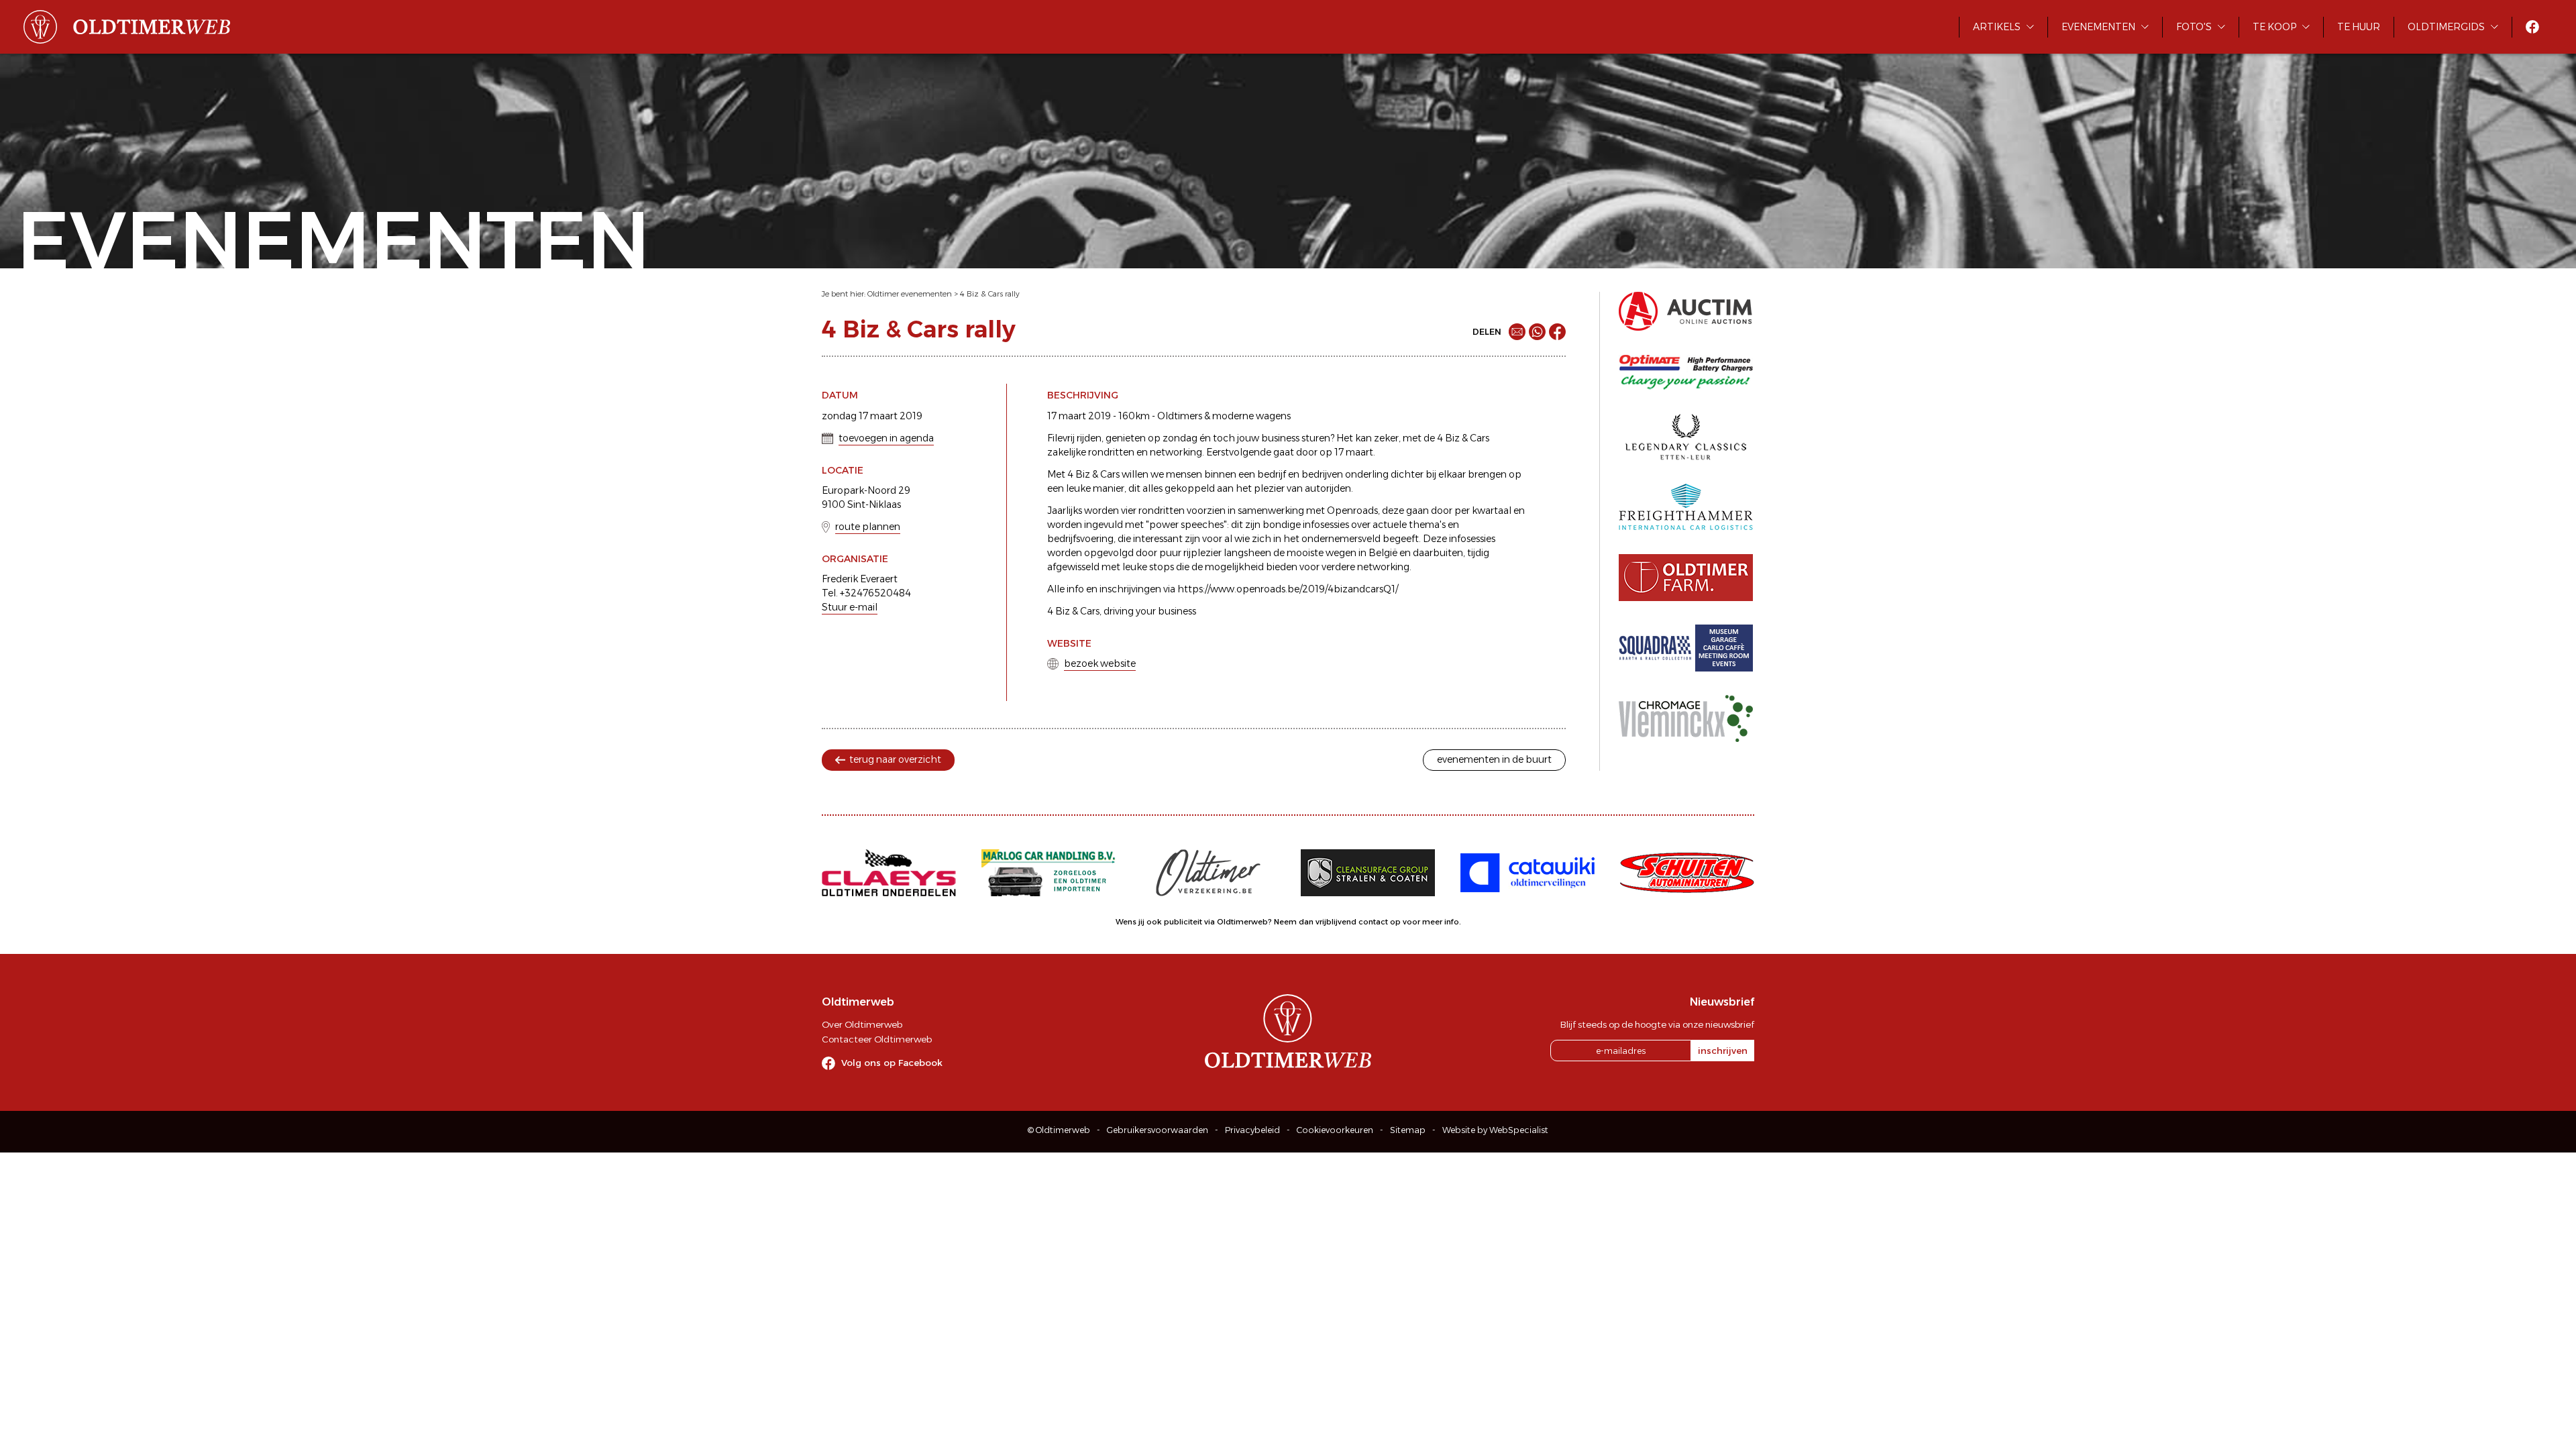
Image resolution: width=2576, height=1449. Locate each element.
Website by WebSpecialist (1495, 1130)
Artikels (1997, 27)
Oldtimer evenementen (910, 294)
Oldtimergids (2446, 27)
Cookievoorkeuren (1335, 1130)
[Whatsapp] (1537, 332)
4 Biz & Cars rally (990, 294)
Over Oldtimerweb (862, 1024)
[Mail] (1517, 332)
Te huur (2359, 27)
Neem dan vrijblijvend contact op (1337, 922)
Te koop (2274, 27)
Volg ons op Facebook (892, 1063)
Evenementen (2098, 27)
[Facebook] (1557, 332)
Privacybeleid (1252, 1130)
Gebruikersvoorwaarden (1158, 1130)
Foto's (2194, 27)
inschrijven (1723, 1051)
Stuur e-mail (850, 607)
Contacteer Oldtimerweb (877, 1039)
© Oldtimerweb (1059, 1130)
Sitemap (1408, 1130)
